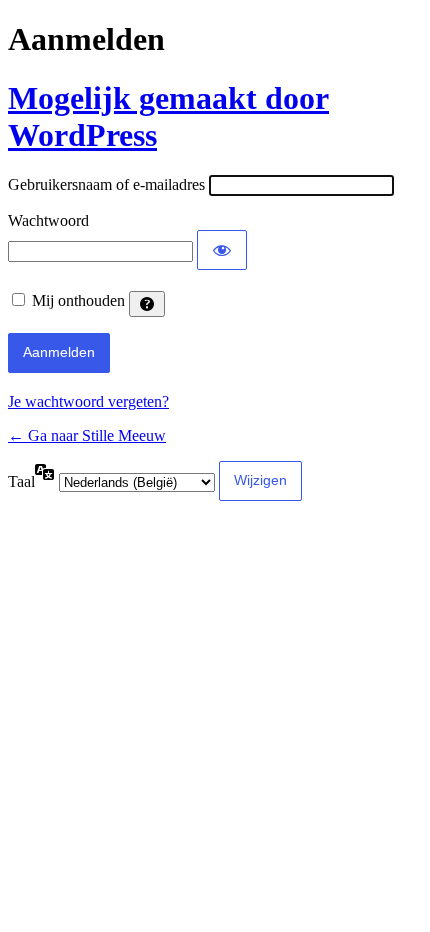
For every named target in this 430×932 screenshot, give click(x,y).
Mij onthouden (78, 300)
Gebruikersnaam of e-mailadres (106, 184)
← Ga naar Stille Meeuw (87, 435)
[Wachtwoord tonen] (222, 250)
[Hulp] (147, 304)
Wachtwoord (48, 220)
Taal (21, 481)
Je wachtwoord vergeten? (88, 401)
